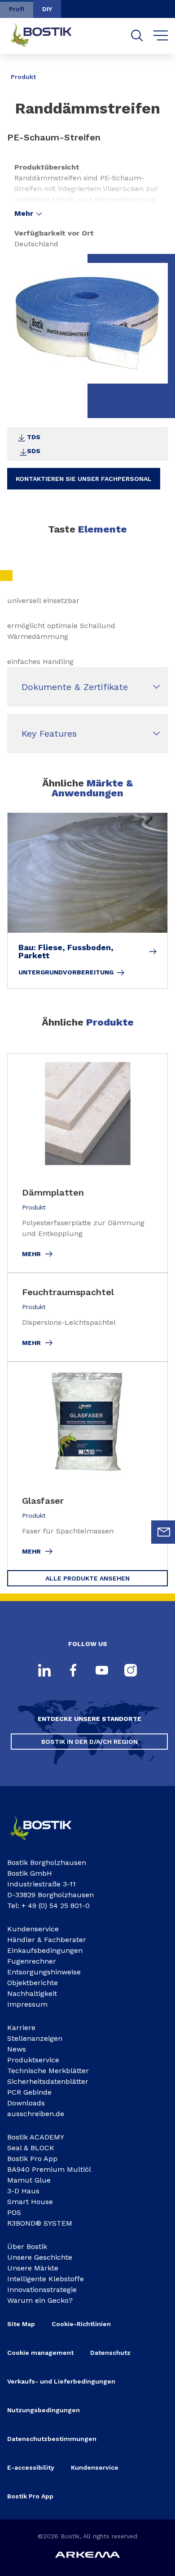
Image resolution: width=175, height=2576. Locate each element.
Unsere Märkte (33, 2268)
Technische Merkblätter (48, 2071)
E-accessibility (31, 2467)
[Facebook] (73, 1671)
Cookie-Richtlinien (81, 2324)
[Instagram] (131, 1671)
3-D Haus (23, 2191)
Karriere (21, 2028)
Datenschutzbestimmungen (52, 2439)
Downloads (26, 2103)
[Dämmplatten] (87, 1163)
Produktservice (33, 2060)
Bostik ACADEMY (36, 2137)
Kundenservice (33, 1929)
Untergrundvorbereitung (66, 972)
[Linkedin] (44, 1671)
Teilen (154, 70)
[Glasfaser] (87, 1466)
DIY (47, 9)
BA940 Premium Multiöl (49, 2169)
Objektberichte (33, 1983)
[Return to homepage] (48, 36)
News (17, 2049)
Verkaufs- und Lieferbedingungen (61, 2381)
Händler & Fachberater (47, 1940)
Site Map (21, 2324)
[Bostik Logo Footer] (47, 1843)
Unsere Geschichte (40, 2257)
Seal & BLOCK (31, 2148)
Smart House (30, 2202)
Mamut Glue (29, 2180)
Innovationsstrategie (42, 2290)
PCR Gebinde (29, 2092)
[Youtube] (102, 1671)
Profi (17, 9)
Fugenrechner (32, 1961)
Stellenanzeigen (35, 2038)
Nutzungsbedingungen (44, 2410)
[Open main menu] (161, 36)
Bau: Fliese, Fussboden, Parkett (66, 952)
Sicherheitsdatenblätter (48, 2081)
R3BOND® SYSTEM (40, 2223)
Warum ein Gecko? (40, 2300)
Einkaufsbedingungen (45, 1950)
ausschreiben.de (36, 2114)
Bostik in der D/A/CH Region (90, 1742)
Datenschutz (110, 2353)
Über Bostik (27, 2246)
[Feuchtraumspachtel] (87, 1317)
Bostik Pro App (32, 2159)
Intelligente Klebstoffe (46, 2279)
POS (14, 2212)
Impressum (27, 2004)
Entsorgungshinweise (44, 1972)
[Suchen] (137, 36)
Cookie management (40, 2353)
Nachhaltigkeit (32, 1993)
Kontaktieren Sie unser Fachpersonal (84, 479)
